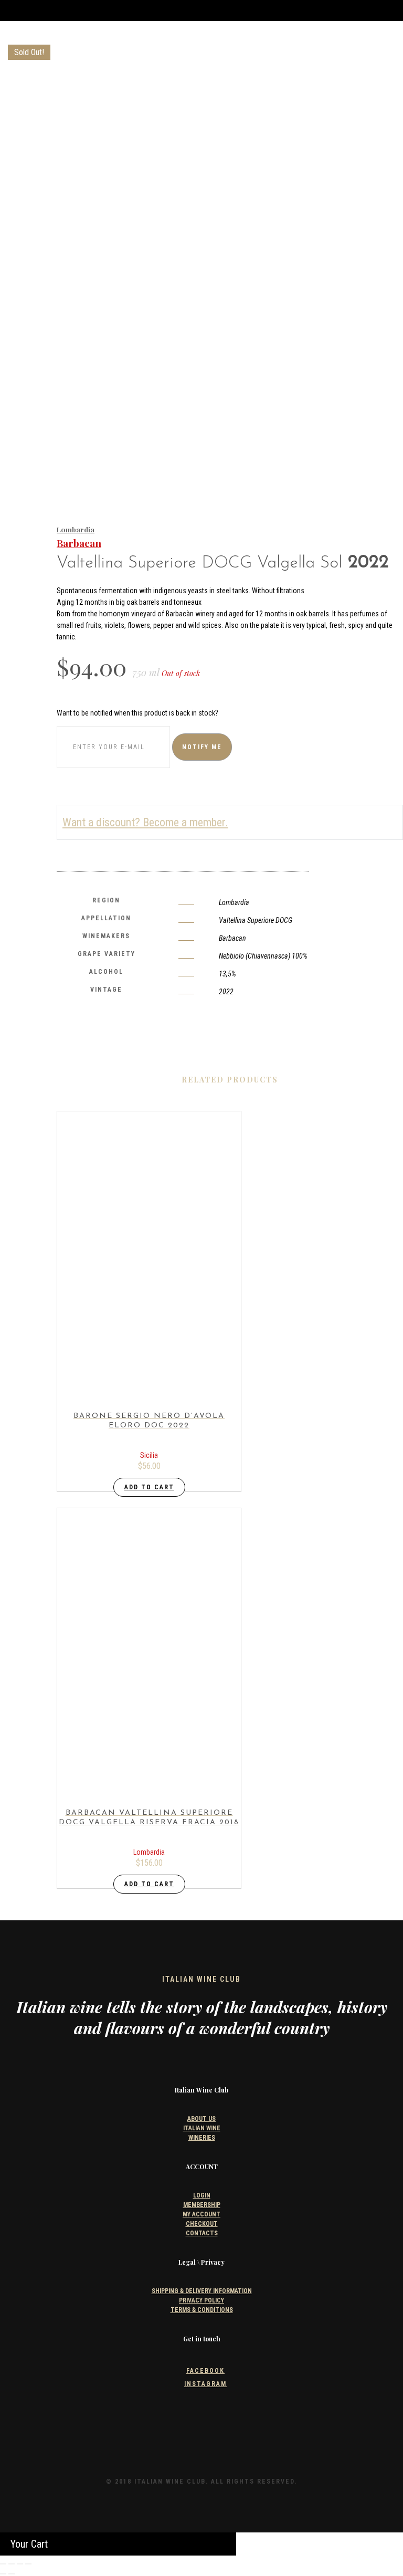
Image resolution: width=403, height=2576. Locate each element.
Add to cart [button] (149, 1487)
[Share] (20, 2564)
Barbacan (79, 543)
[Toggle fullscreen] (12, 2564)
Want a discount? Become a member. (145, 822)
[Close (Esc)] (28, 2564)
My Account (201, 2214)
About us (201, 2119)
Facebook (205, 2371)
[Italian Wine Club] (28, 52)
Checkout (202, 2224)
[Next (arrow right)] (12, 2574)
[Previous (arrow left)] (3, 2574)
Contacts (202, 2233)
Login (202, 2195)
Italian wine (202, 2128)
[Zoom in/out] (3, 2564)
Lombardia (76, 529)
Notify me (202, 747)
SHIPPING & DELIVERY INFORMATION (202, 2291)
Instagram (205, 2384)
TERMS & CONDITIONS (202, 2310)
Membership (202, 2205)
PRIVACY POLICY (201, 2300)
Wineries (202, 2138)
